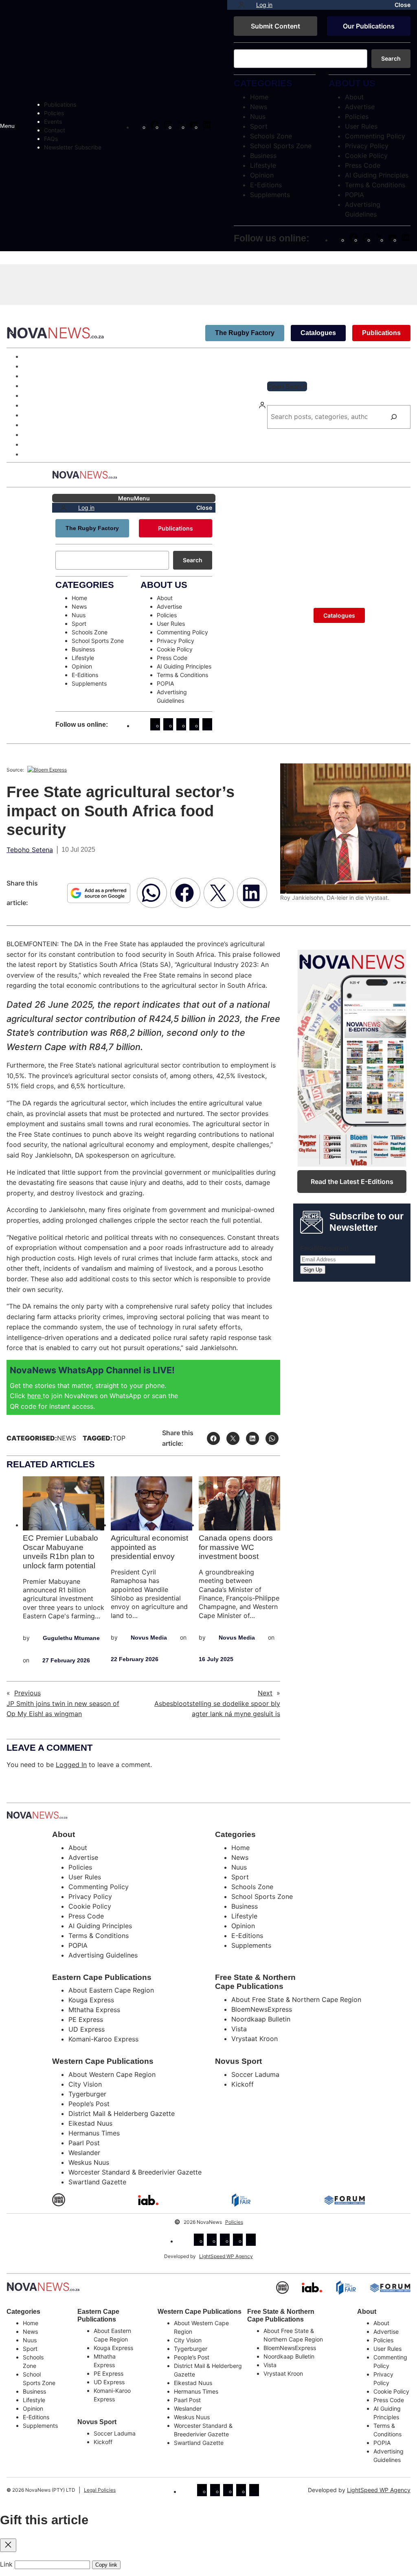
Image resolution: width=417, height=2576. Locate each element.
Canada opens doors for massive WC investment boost (236, 1547)
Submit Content (275, 26)
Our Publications (369, 26)
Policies (234, 2222)
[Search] (394, 417)
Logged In (71, 1765)
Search (391, 58)
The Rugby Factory (245, 333)
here (35, 1396)
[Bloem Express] (47, 770)
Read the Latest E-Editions (352, 1182)
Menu (7, 126)
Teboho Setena (30, 850)
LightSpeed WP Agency (226, 2256)
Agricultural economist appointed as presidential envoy (149, 1547)
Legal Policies (100, 2490)
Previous (27, 1693)
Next (265, 1693)
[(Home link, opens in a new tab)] (43, 2287)
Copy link (106, 2565)
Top (119, 1438)
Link (6, 2564)
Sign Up (313, 1270)
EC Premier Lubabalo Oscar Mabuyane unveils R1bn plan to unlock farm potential (60, 1552)
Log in (264, 5)
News (67, 1438)
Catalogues (318, 333)
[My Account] (241, 5)
